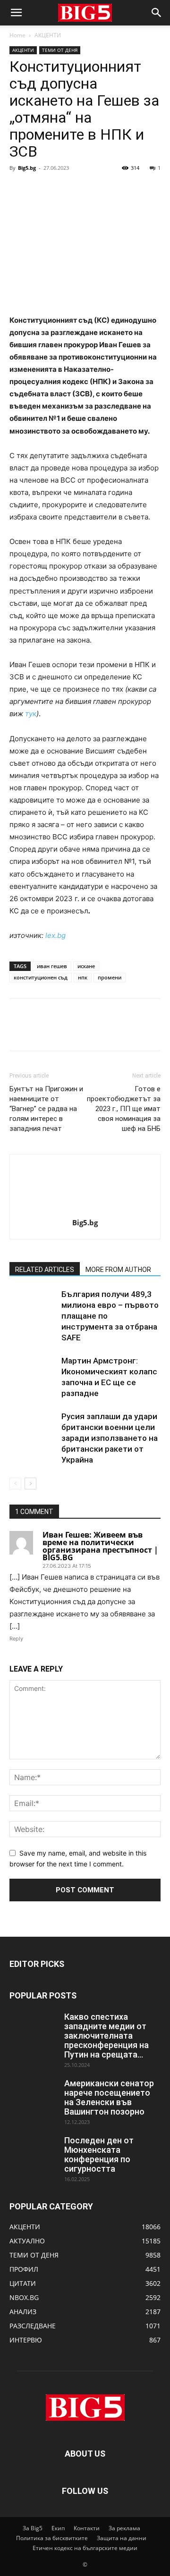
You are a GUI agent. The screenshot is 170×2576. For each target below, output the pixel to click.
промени (110, 977)
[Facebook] (19, 189)
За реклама (124, 2528)
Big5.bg (27, 168)
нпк (83, 977)
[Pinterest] (62, 189)
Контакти (87, 2528)
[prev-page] (15, 1484)
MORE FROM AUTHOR (118, 1270)
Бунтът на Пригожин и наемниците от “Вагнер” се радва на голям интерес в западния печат (46, 1109)
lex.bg (55, 935)
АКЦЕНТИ (48, 35)
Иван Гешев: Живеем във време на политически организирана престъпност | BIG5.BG (100, 1546)
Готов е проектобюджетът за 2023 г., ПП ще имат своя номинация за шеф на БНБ (124, 1109)
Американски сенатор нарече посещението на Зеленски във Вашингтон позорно (109, 2097)
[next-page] (30, 1484)
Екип (58, 2528)
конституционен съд (41, 977)
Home (17, 35)
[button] (16, 13)
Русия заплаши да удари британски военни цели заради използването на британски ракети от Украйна (110, 1438)
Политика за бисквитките (52, 2538)
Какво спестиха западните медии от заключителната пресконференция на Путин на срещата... (106, 2036)
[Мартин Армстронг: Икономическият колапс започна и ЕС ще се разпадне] (33, 1372)
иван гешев (52, 966)
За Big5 (33, 2528)
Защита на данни (122, 2538)
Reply (16, 1639)
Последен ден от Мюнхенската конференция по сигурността (99, 2154)
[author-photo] (85, 1209)
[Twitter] (41, 189)
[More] (106, 189)
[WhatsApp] (84, 189)
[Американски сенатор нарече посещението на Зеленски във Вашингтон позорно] (33, 2095)
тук (31, 714)
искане (86, 966)
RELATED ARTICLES (45, 1270)
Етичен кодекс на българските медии (85, 2548)
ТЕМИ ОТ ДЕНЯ (60, 50)
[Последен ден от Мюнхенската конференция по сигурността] (33, 2152)
